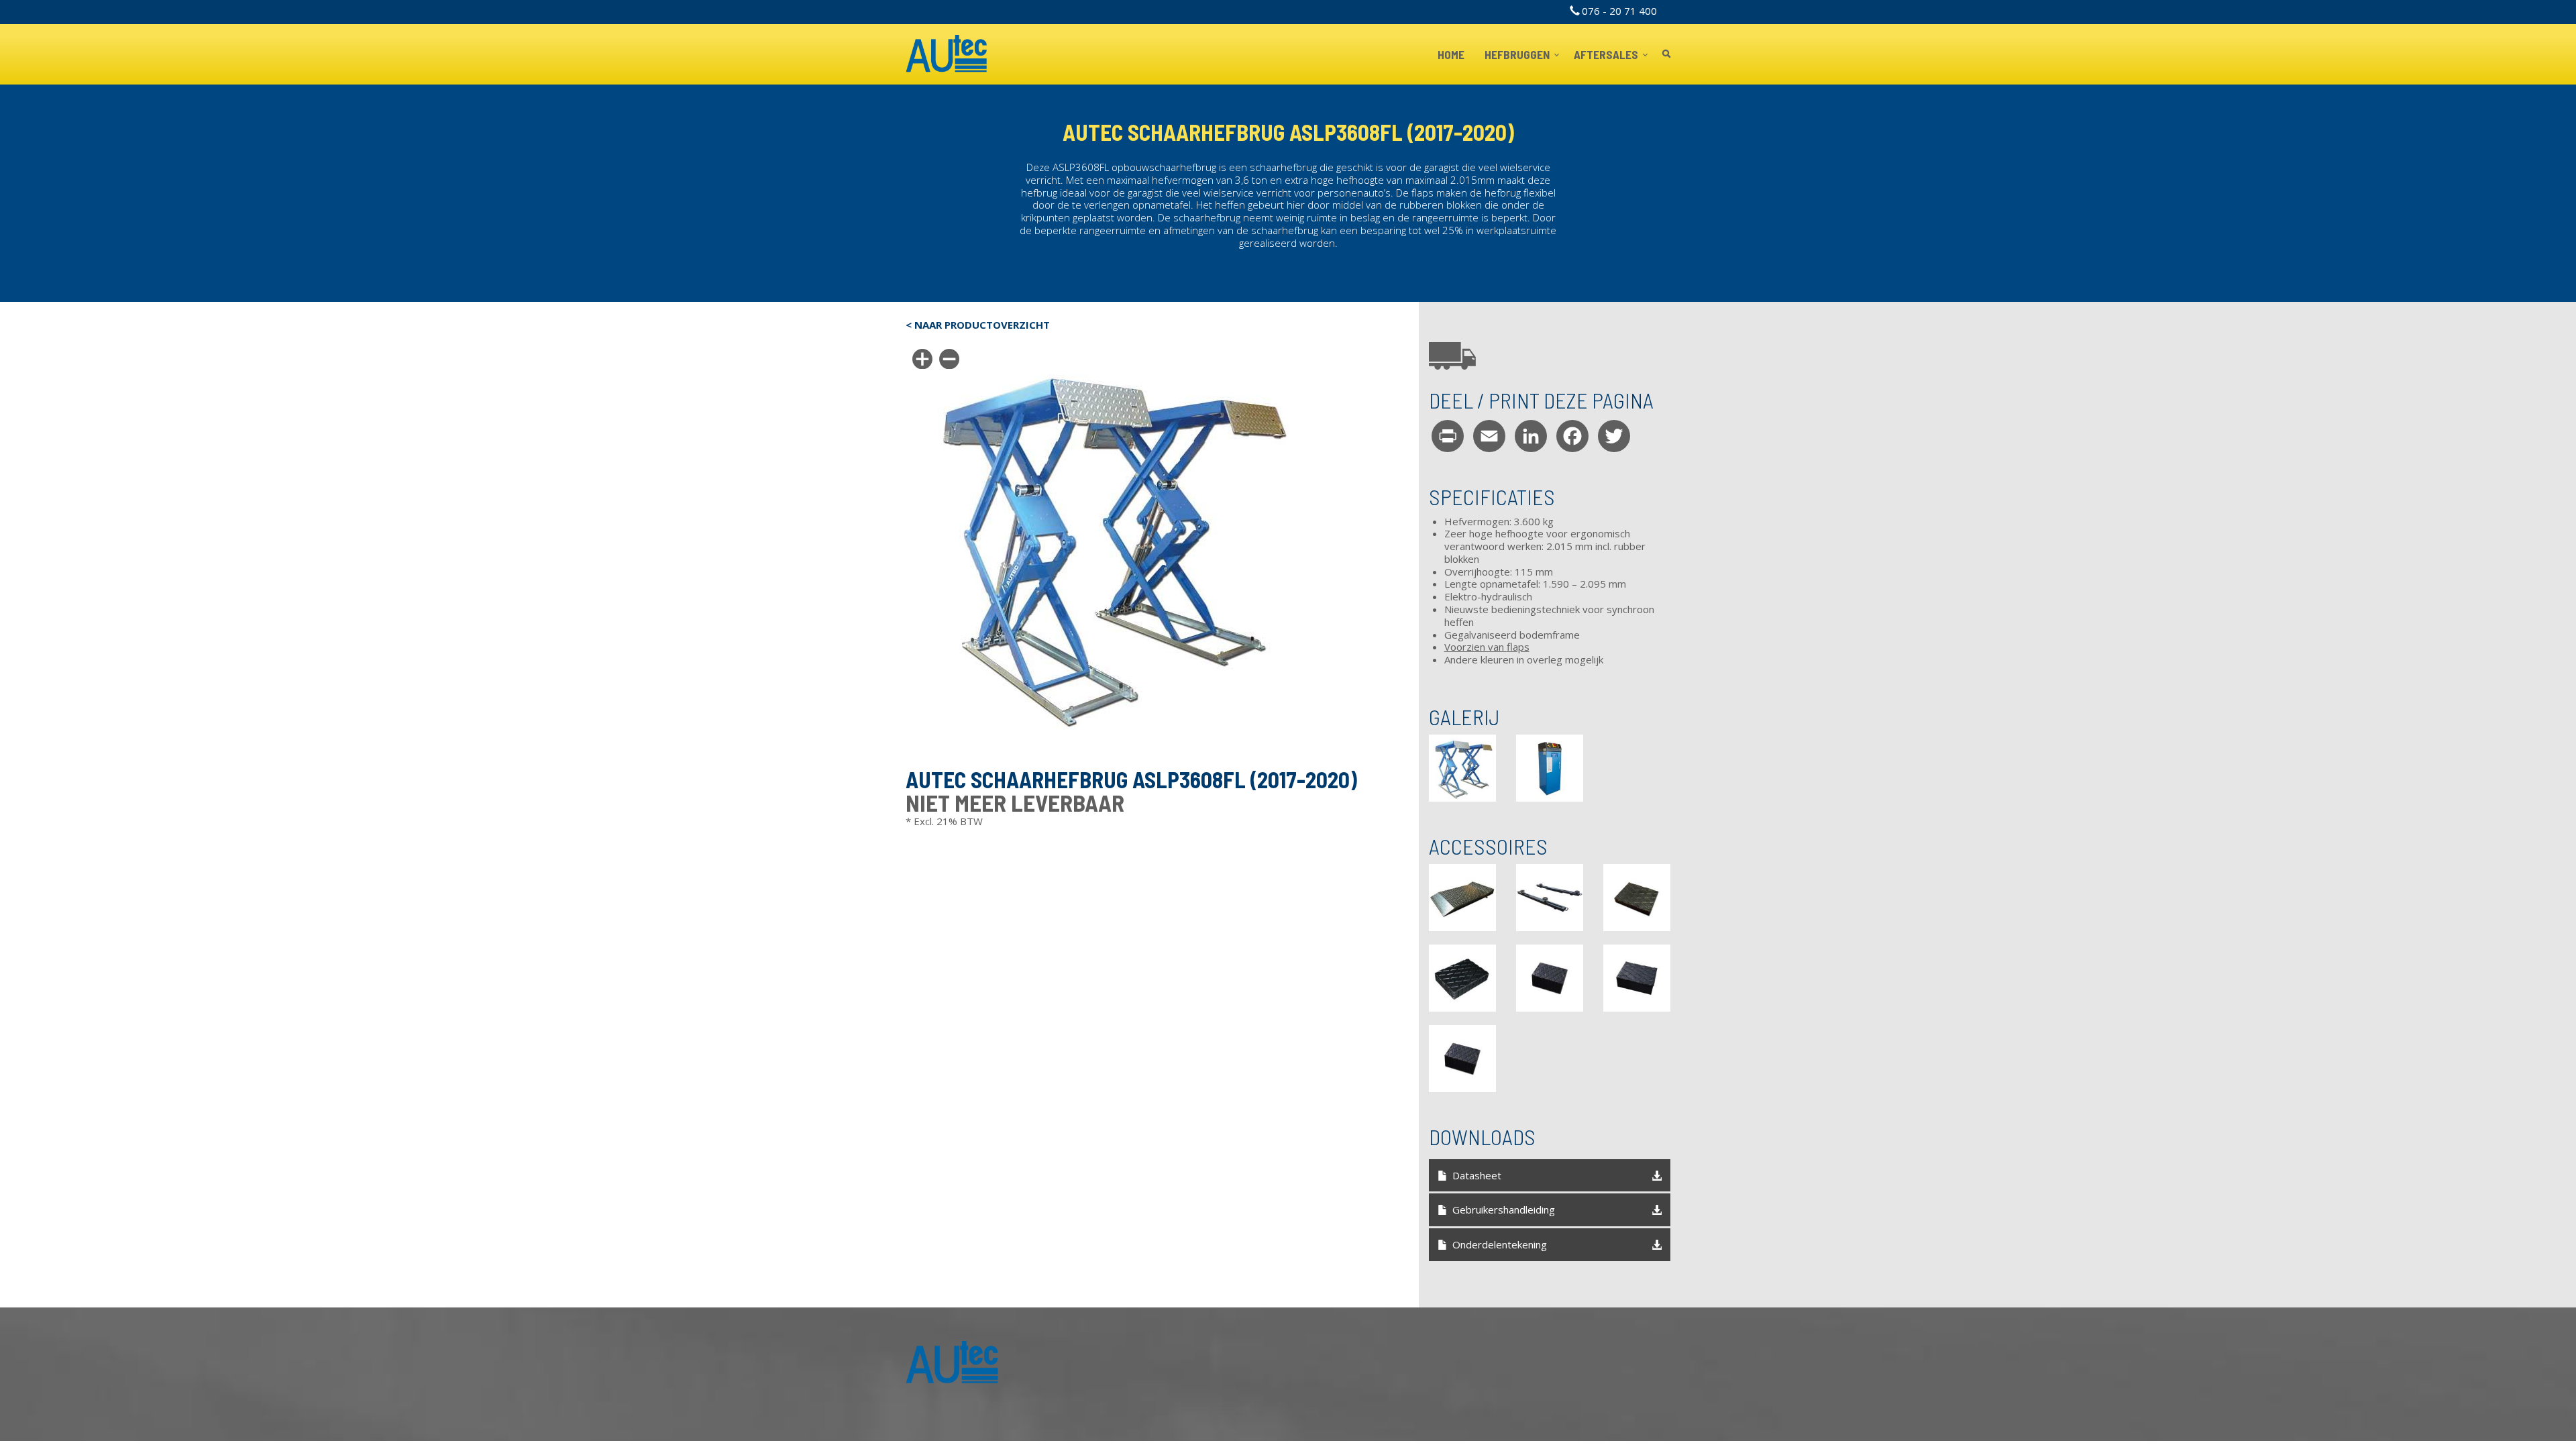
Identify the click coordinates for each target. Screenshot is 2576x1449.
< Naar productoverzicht (978, 325)
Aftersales (1607, 54)
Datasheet (1477, 1175)
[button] (1462, 768)
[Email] (1489, 436)
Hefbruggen (1518, 54)
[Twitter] (1614, 436)
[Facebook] (1572, 436)
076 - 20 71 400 (1619, 11)
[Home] (947, 54)
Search (1666, 55)
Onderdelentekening (1500, 1244)
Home (1451, 54)
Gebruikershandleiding (1504, 1210)
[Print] (1448, 436)
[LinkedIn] (1531, 436)
